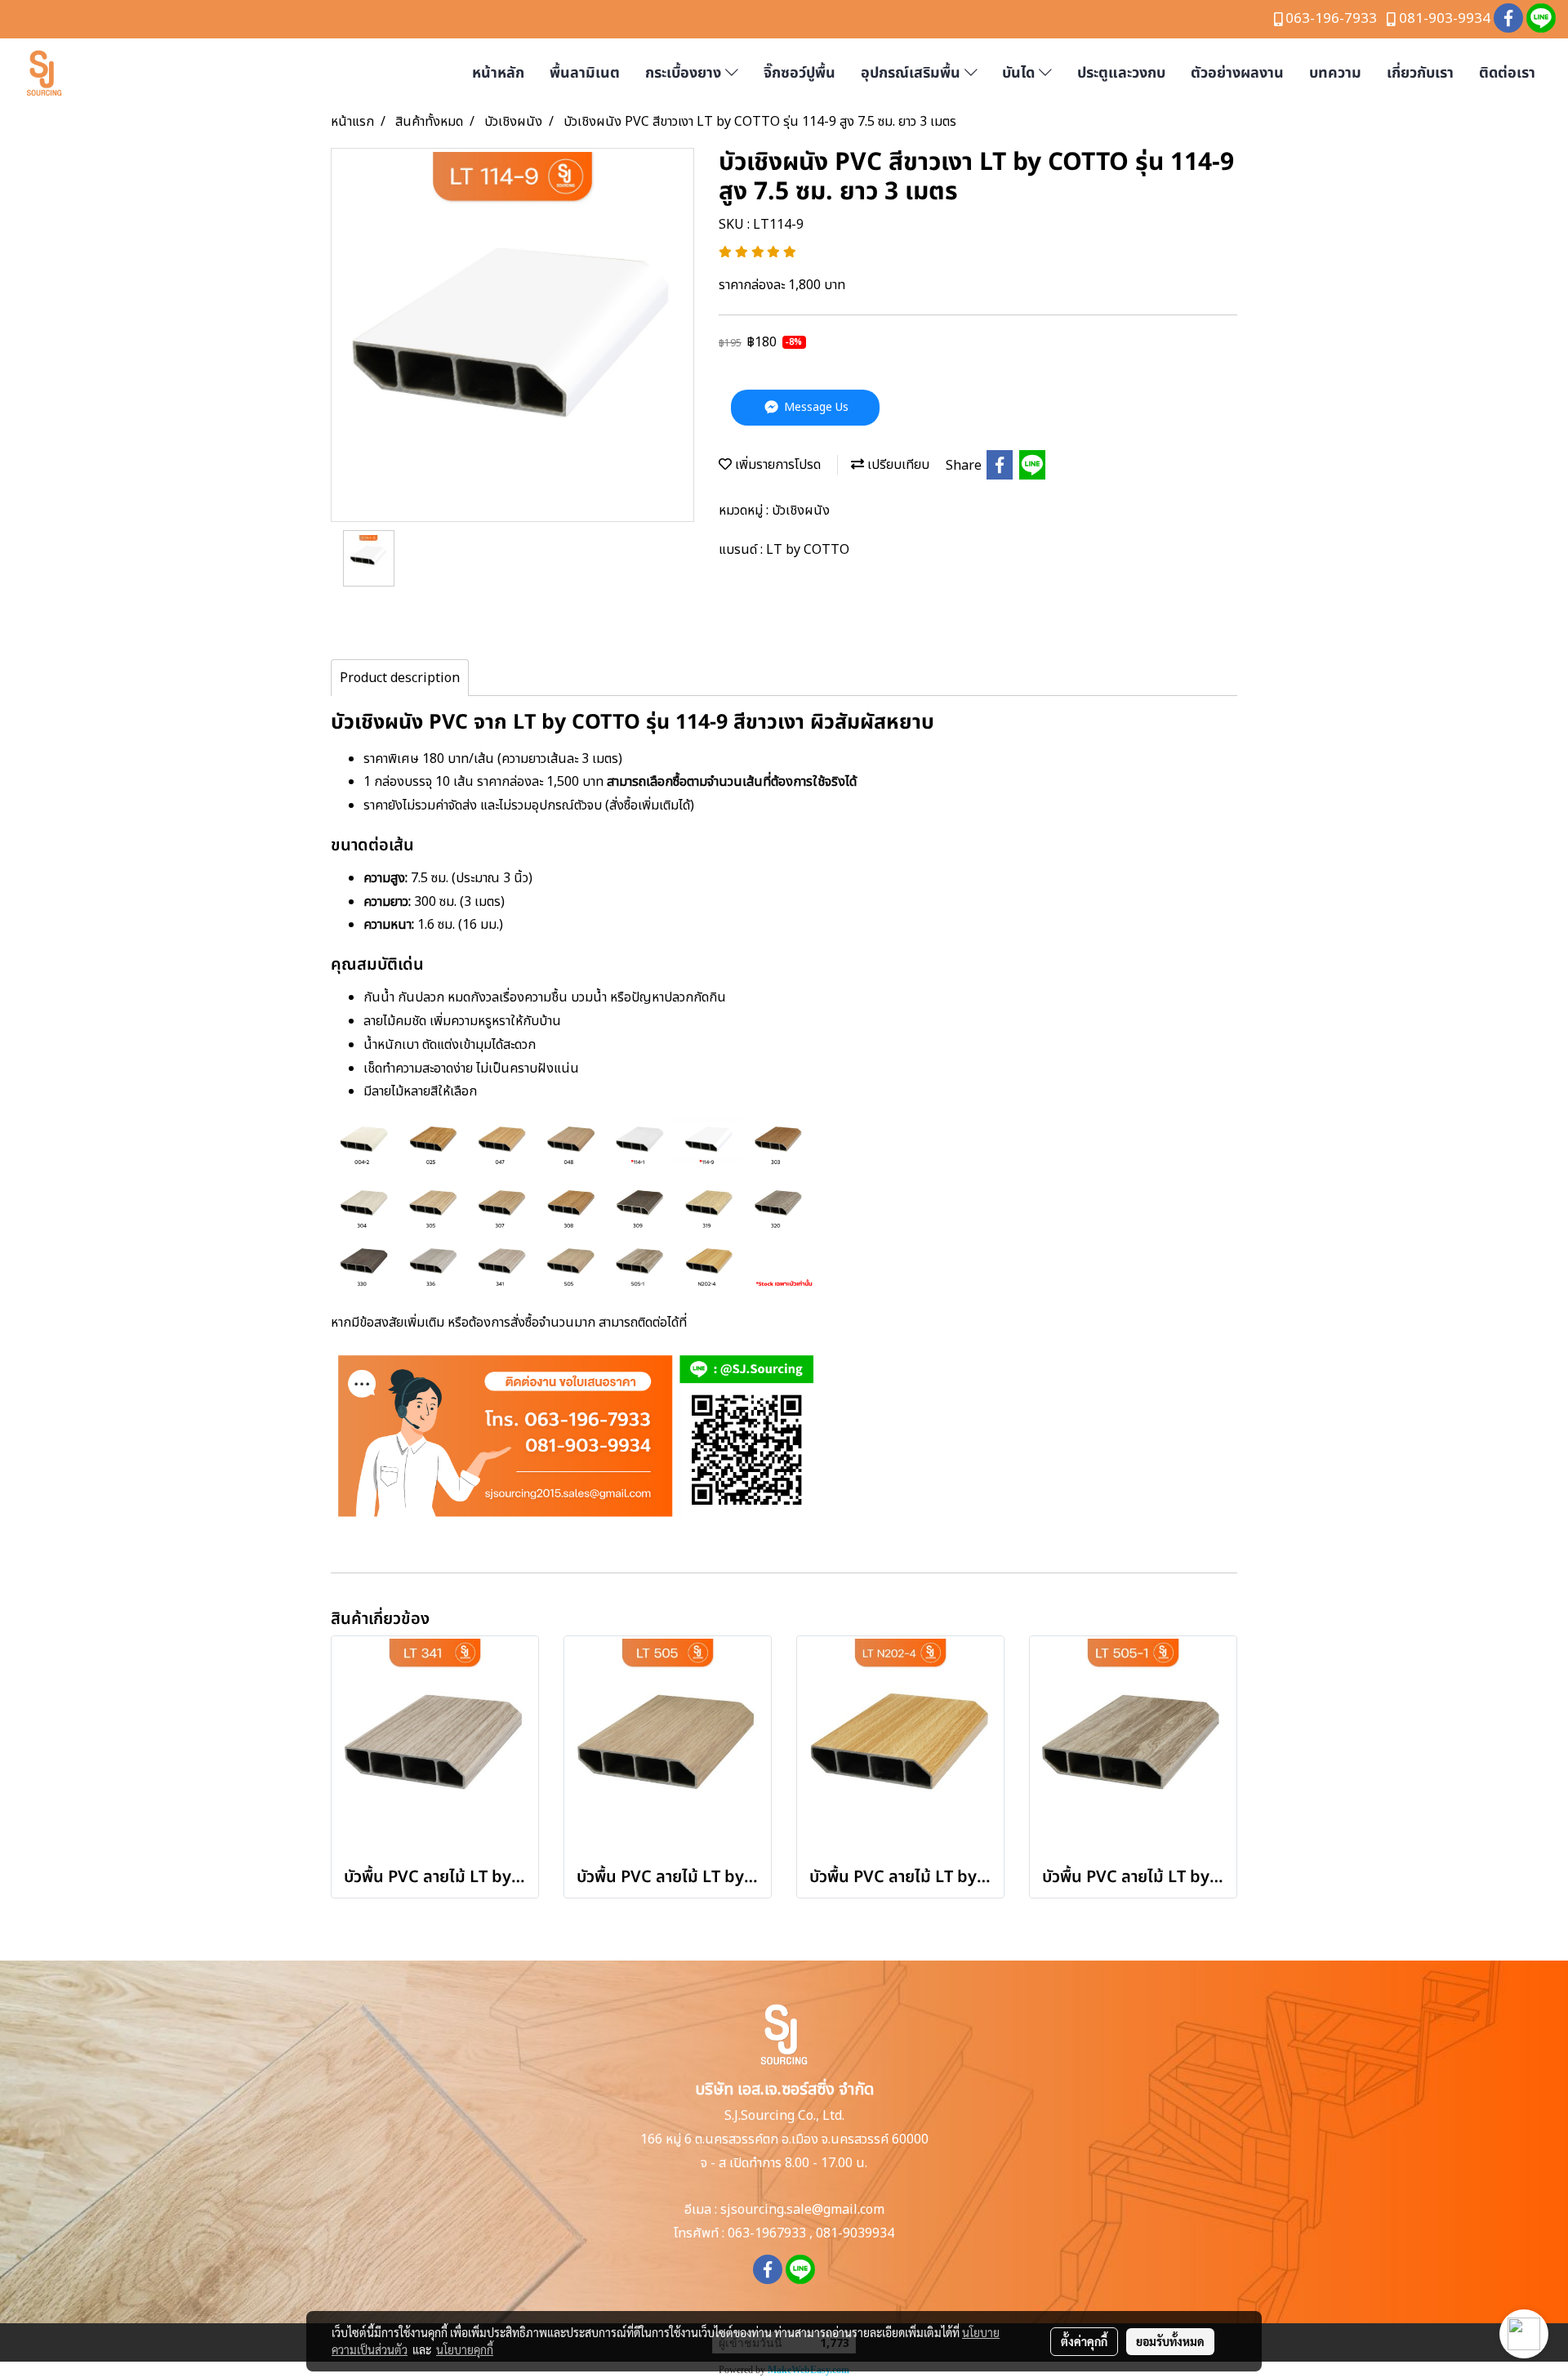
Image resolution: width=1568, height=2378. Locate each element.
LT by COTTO (808, 550)
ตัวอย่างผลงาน (1237, 73)
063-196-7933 (1331, 19)
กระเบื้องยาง (685, 73)
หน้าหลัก (498, 73)
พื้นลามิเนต (585, 73)
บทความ (1335, 73)
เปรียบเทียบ (897, 465)
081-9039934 (855, 2233)
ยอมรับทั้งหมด (1170, 2341)
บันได (1020, 73)
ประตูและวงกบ (1121, 73)
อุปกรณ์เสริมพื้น (913, 73)
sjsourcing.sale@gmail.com (802, 2210)
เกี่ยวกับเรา (1420, 73)
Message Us (815, 407)
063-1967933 (767, 2233)
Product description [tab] (400, 678)
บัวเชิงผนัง (801, 511)
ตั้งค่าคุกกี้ (1084, 2341)
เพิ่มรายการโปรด (776, 465)
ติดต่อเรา (1507, 73)
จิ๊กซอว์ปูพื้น (800, 73)
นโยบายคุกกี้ (465, 2349)
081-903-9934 (1445, 19)
